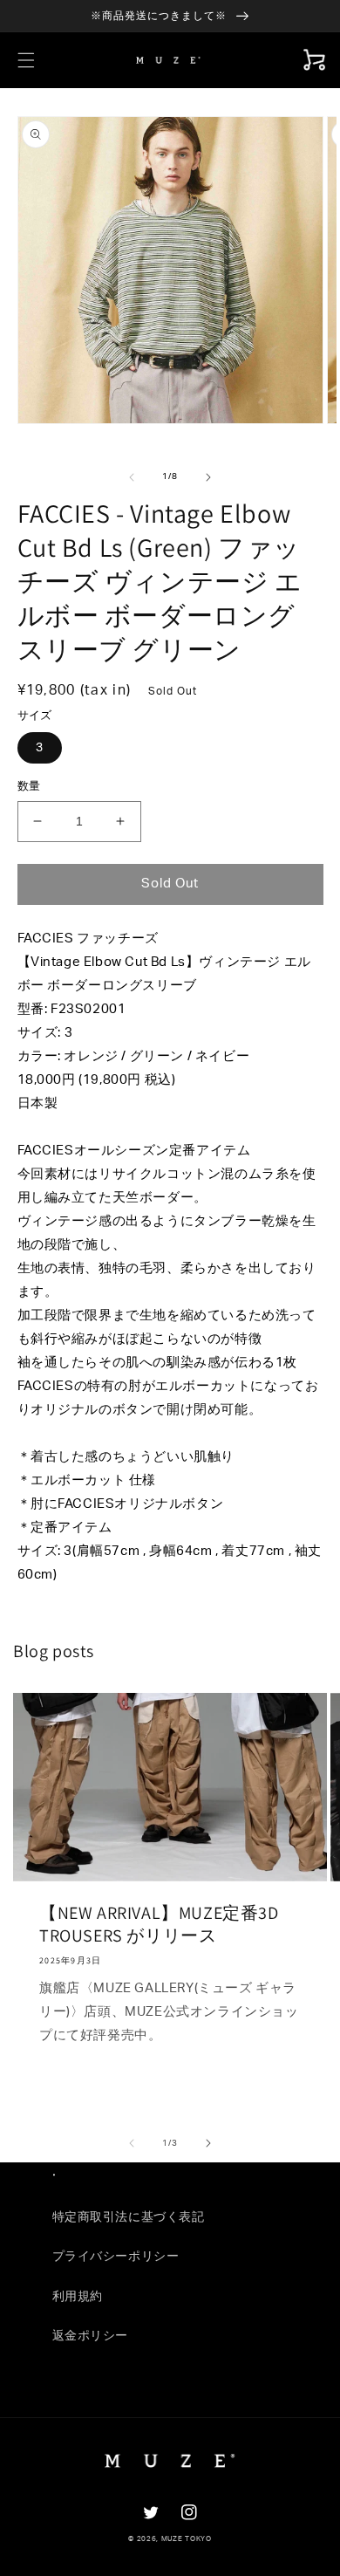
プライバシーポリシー (116, 2257)
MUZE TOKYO (187, 2539)
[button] (26, 60)
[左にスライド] (132, 477)
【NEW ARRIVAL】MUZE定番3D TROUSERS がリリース (159, 1924)
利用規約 (78, 2297)
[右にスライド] (208, 477)
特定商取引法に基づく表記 (129, 2217)
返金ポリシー (91, 2336)
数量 (29, 787)
